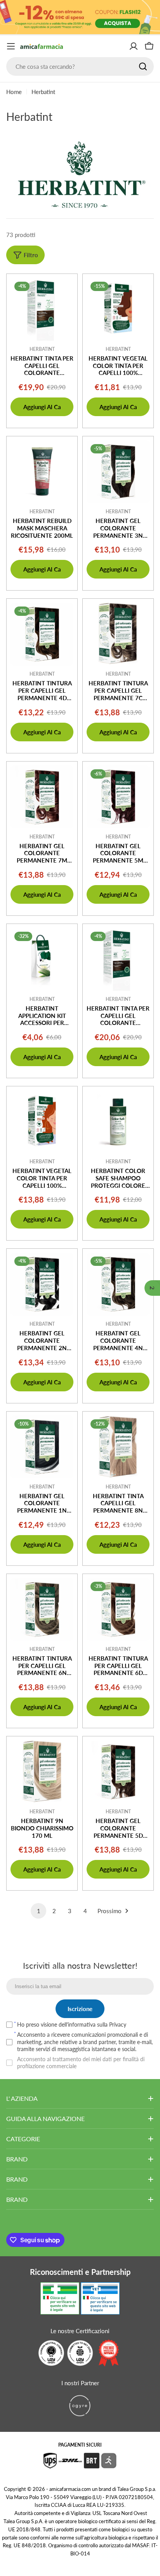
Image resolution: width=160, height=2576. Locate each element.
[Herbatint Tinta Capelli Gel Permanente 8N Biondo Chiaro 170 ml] (118, 1447)
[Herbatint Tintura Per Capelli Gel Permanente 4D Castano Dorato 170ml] (42, 634)
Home (14, 92)
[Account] (134, 46)
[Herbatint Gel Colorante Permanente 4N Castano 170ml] (118, 1284)
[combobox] (80, 66)
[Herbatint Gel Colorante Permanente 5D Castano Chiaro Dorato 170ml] (118, 1772)
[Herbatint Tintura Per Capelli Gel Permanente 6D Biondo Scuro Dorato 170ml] (118, 1609)
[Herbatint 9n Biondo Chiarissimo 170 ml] (42, 1772)
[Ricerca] (143, 66)
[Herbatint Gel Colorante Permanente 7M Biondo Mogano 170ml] (42, 797)
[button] (152, 1288)
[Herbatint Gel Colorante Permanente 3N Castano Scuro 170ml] (118, 472)
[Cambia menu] (11, 46)
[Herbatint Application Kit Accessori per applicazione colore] (42, 959)
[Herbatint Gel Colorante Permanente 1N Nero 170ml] (42, 1447)
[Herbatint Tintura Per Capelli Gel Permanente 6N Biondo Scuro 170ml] (42, 1609)
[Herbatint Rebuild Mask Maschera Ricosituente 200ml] (42, 472)
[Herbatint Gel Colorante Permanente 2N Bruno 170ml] (42, 1284)
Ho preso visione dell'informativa (72, 2024)
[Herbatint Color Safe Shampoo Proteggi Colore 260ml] (118, 1122)
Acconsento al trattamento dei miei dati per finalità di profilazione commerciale (81, 2063)
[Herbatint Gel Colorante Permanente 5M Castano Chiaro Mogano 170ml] (118, 797)
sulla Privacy (112, 2024)
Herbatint (42, 349)
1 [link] (39, 1911)
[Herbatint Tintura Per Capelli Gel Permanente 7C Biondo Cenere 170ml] (118, 634)
